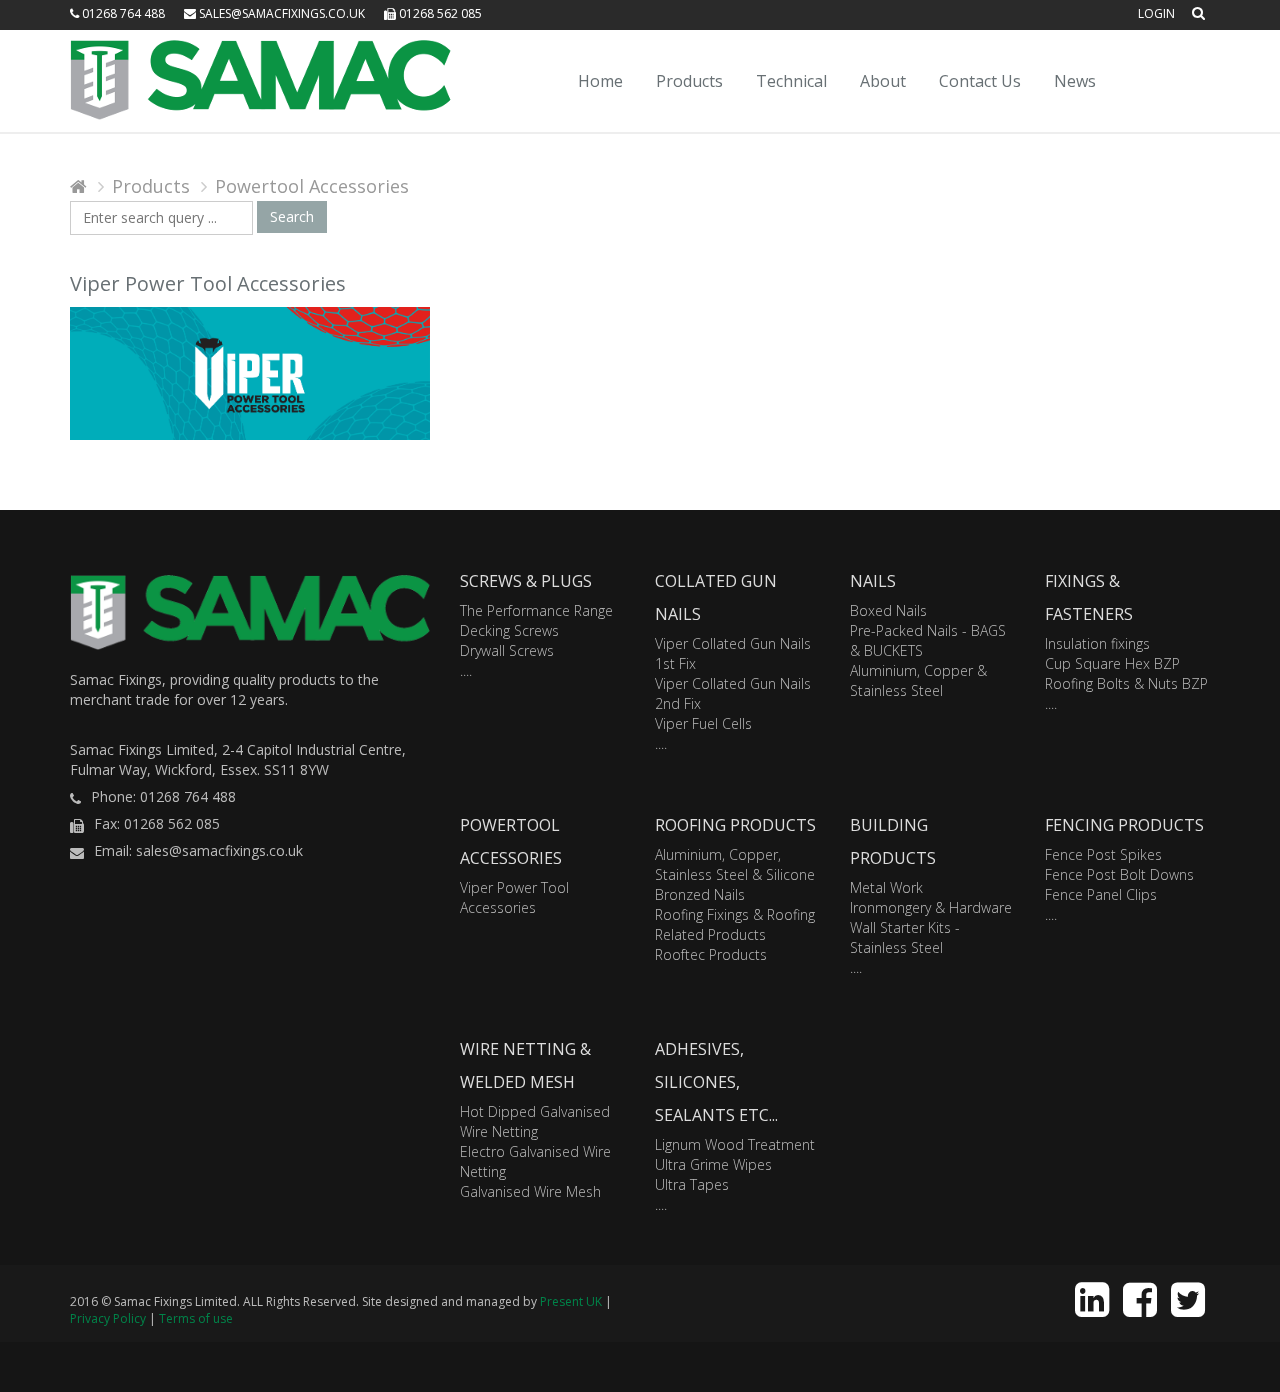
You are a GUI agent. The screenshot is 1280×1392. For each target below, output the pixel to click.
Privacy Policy (108, 1318)
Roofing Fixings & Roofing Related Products (735, 924)
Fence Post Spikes (1103, 854)
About (883, 81)
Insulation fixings (1097, 643)
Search (292, 216)
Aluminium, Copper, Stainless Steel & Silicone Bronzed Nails (735, 874)
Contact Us (980, 81)
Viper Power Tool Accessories (514, 897)
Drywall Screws (507, 650)
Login (1156, 13)
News (1075, 81)
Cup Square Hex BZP (1112, 663)
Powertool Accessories (312, 186)
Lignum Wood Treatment (735, 1144)
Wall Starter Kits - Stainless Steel (905, 937)
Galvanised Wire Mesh (530, 1191)
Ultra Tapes (692, 1184)
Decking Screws (509, 630)
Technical (791, 81)
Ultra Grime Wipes (713, 1164)
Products (689, 81)
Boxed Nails (888, 610)
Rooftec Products (711, 954)
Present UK (571, 1301)
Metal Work (886, 887)
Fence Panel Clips (1101, 894)
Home (600, 81)
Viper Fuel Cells (703, 723)
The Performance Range (536, 610)
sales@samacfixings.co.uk (280, 13)
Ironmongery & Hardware (931, 907)
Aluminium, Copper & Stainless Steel (918, 680)
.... (466, 670)
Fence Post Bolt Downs (1119, 874)
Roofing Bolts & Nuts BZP (1126, 683)
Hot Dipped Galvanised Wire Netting (535, 1121)
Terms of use (196, 1318)
